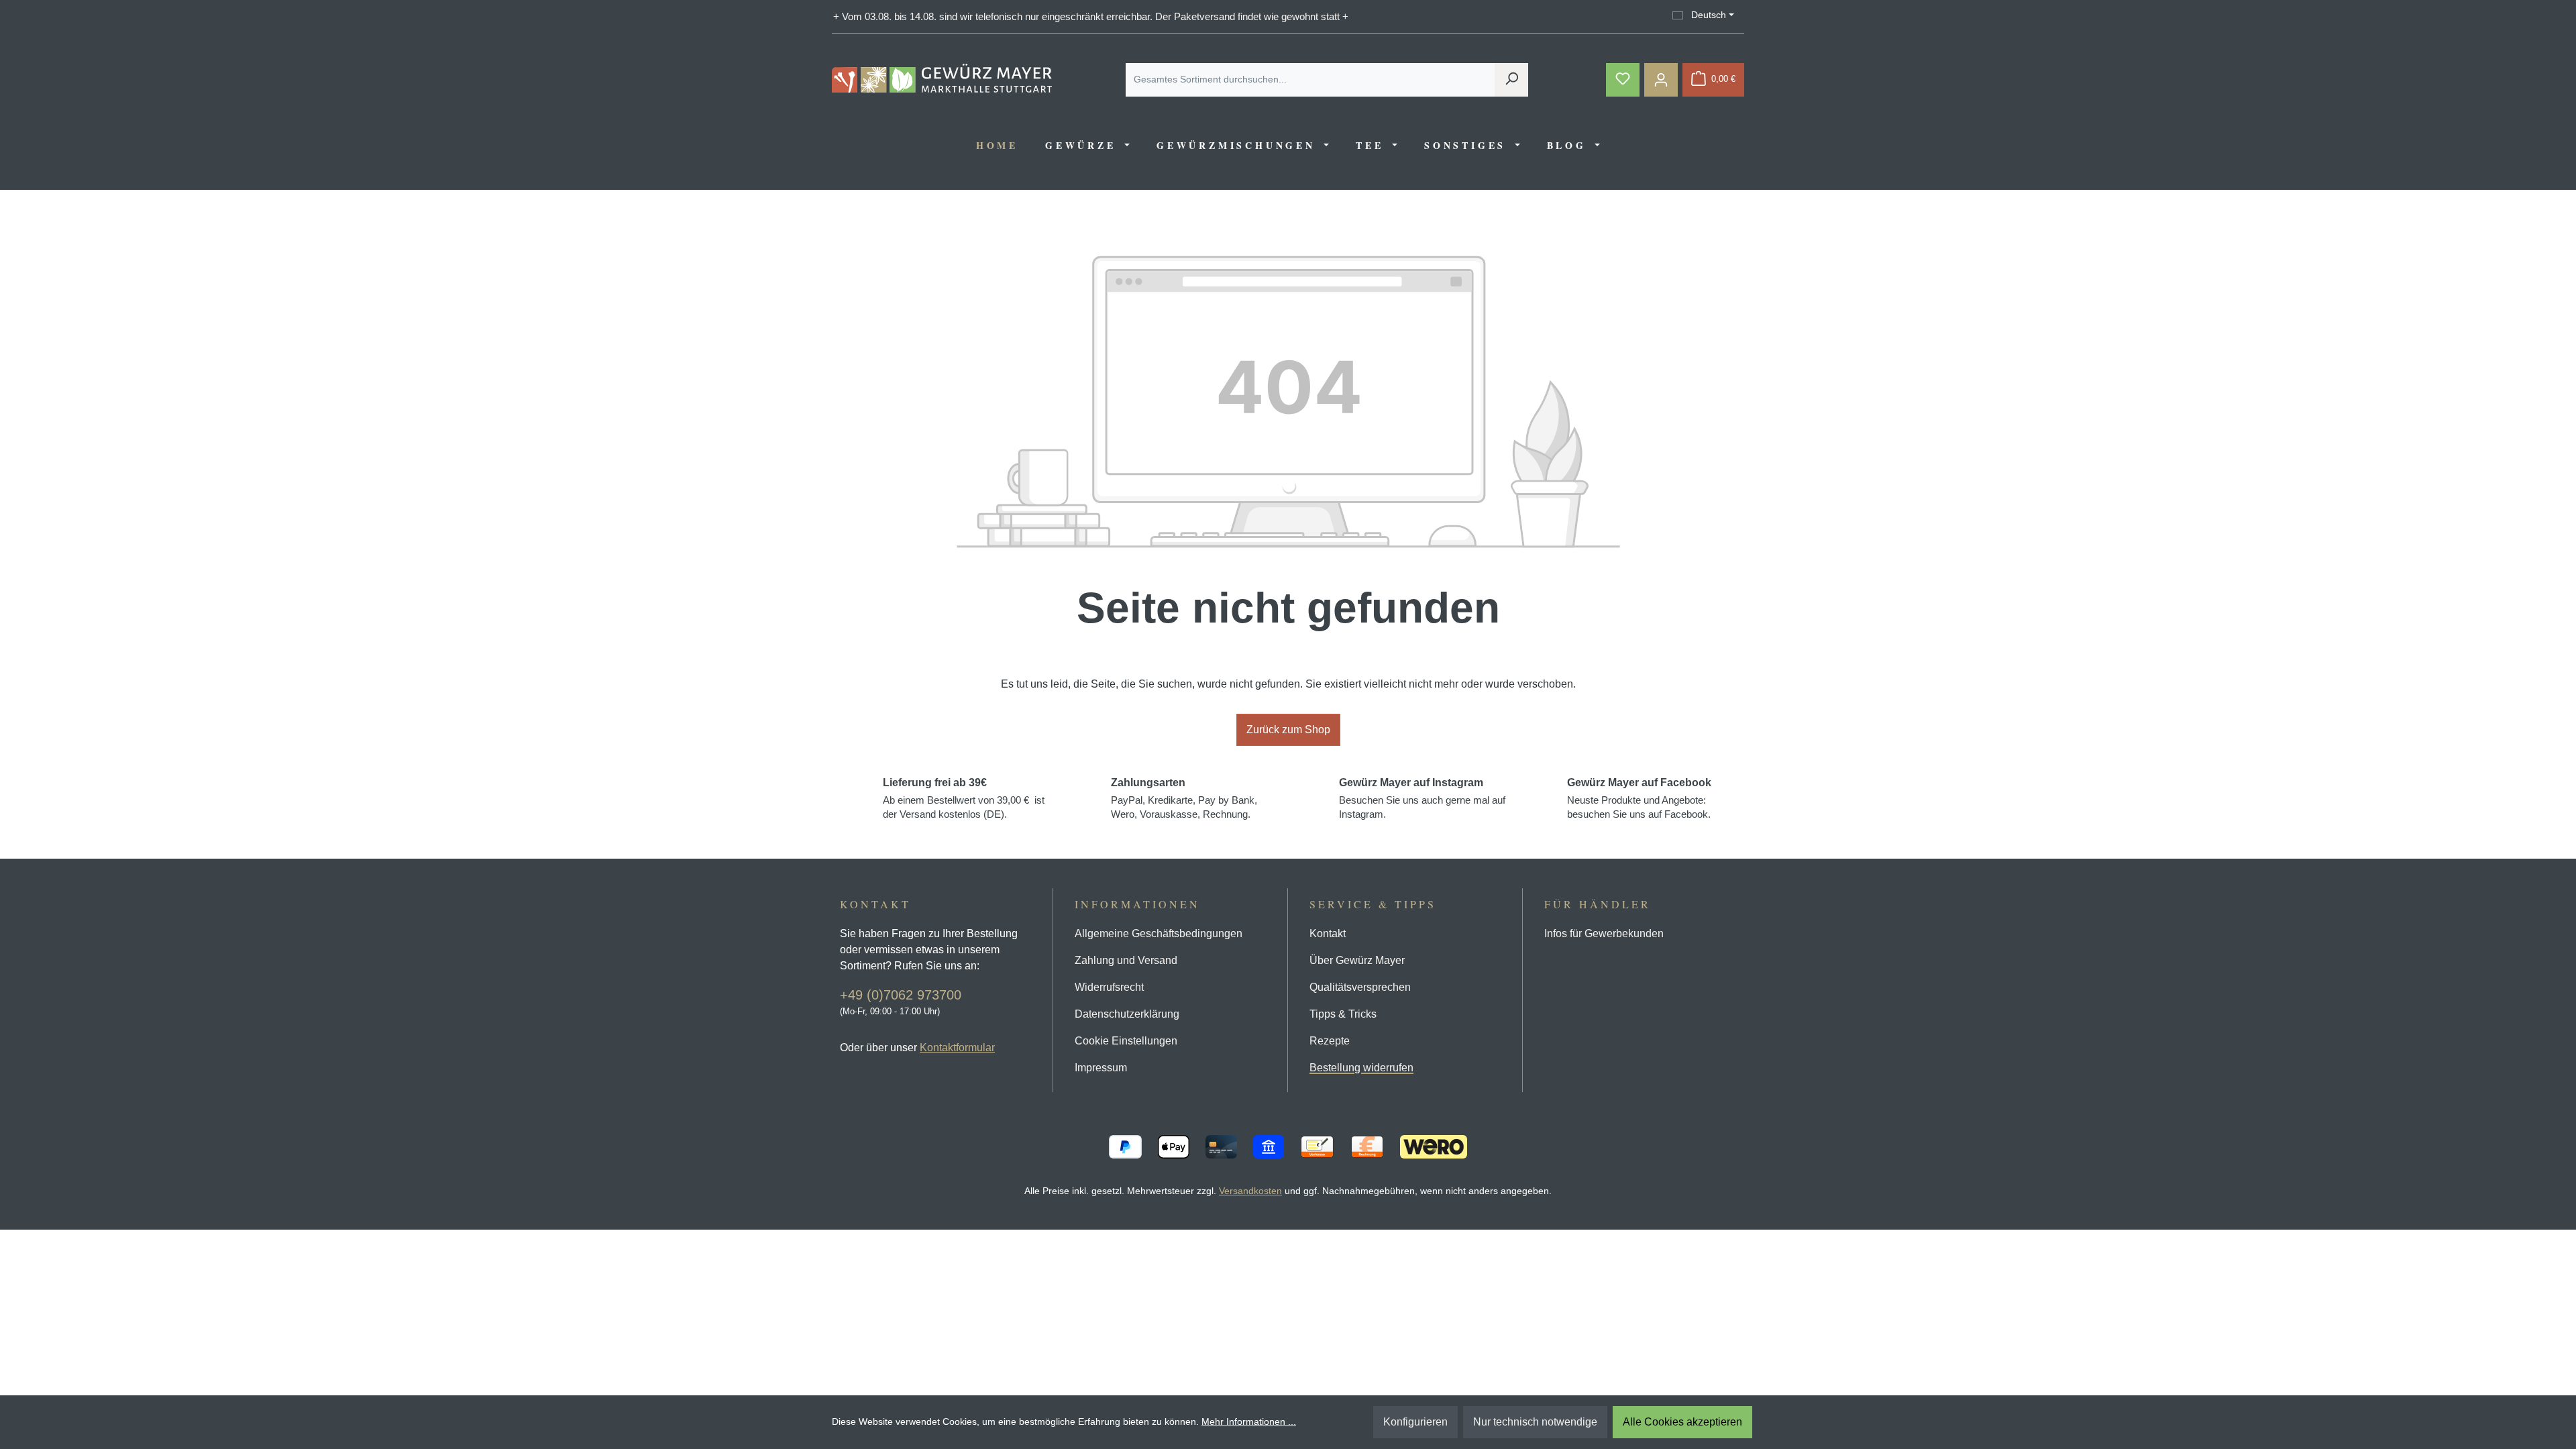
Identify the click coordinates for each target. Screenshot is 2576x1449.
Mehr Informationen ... (1249, 1421)
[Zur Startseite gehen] (942, 78)
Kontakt (1328, 933)
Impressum (1101, 1068)
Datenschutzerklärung (1127, 1014)
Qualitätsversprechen (1360, 987)
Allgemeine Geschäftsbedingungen (1159, 933)
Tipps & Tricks (1343, 1014)
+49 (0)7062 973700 (901, 995)
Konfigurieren (1415, 1422)
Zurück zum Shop (1288, 730)
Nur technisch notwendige (1535, 1422)
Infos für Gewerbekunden (1604, 933)
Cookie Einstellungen (1126, 1041)
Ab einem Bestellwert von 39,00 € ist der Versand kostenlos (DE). (964, 798)
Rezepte (1330, 1041)
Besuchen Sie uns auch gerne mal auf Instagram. (1422, 798)
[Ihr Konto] (1661, 80)
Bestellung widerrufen (1361, 1068)
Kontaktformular (957, 1048)
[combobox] (1310, 80)
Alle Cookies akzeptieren (1682, 1422)
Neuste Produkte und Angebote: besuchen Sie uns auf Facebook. (1639, 798)
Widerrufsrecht (1109, 987)
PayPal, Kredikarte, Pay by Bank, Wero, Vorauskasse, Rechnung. (1184, 798)
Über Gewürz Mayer (1357, 960)
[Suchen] (1511, 80)
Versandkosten (1250, 1191)
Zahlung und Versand (1126, 960)
